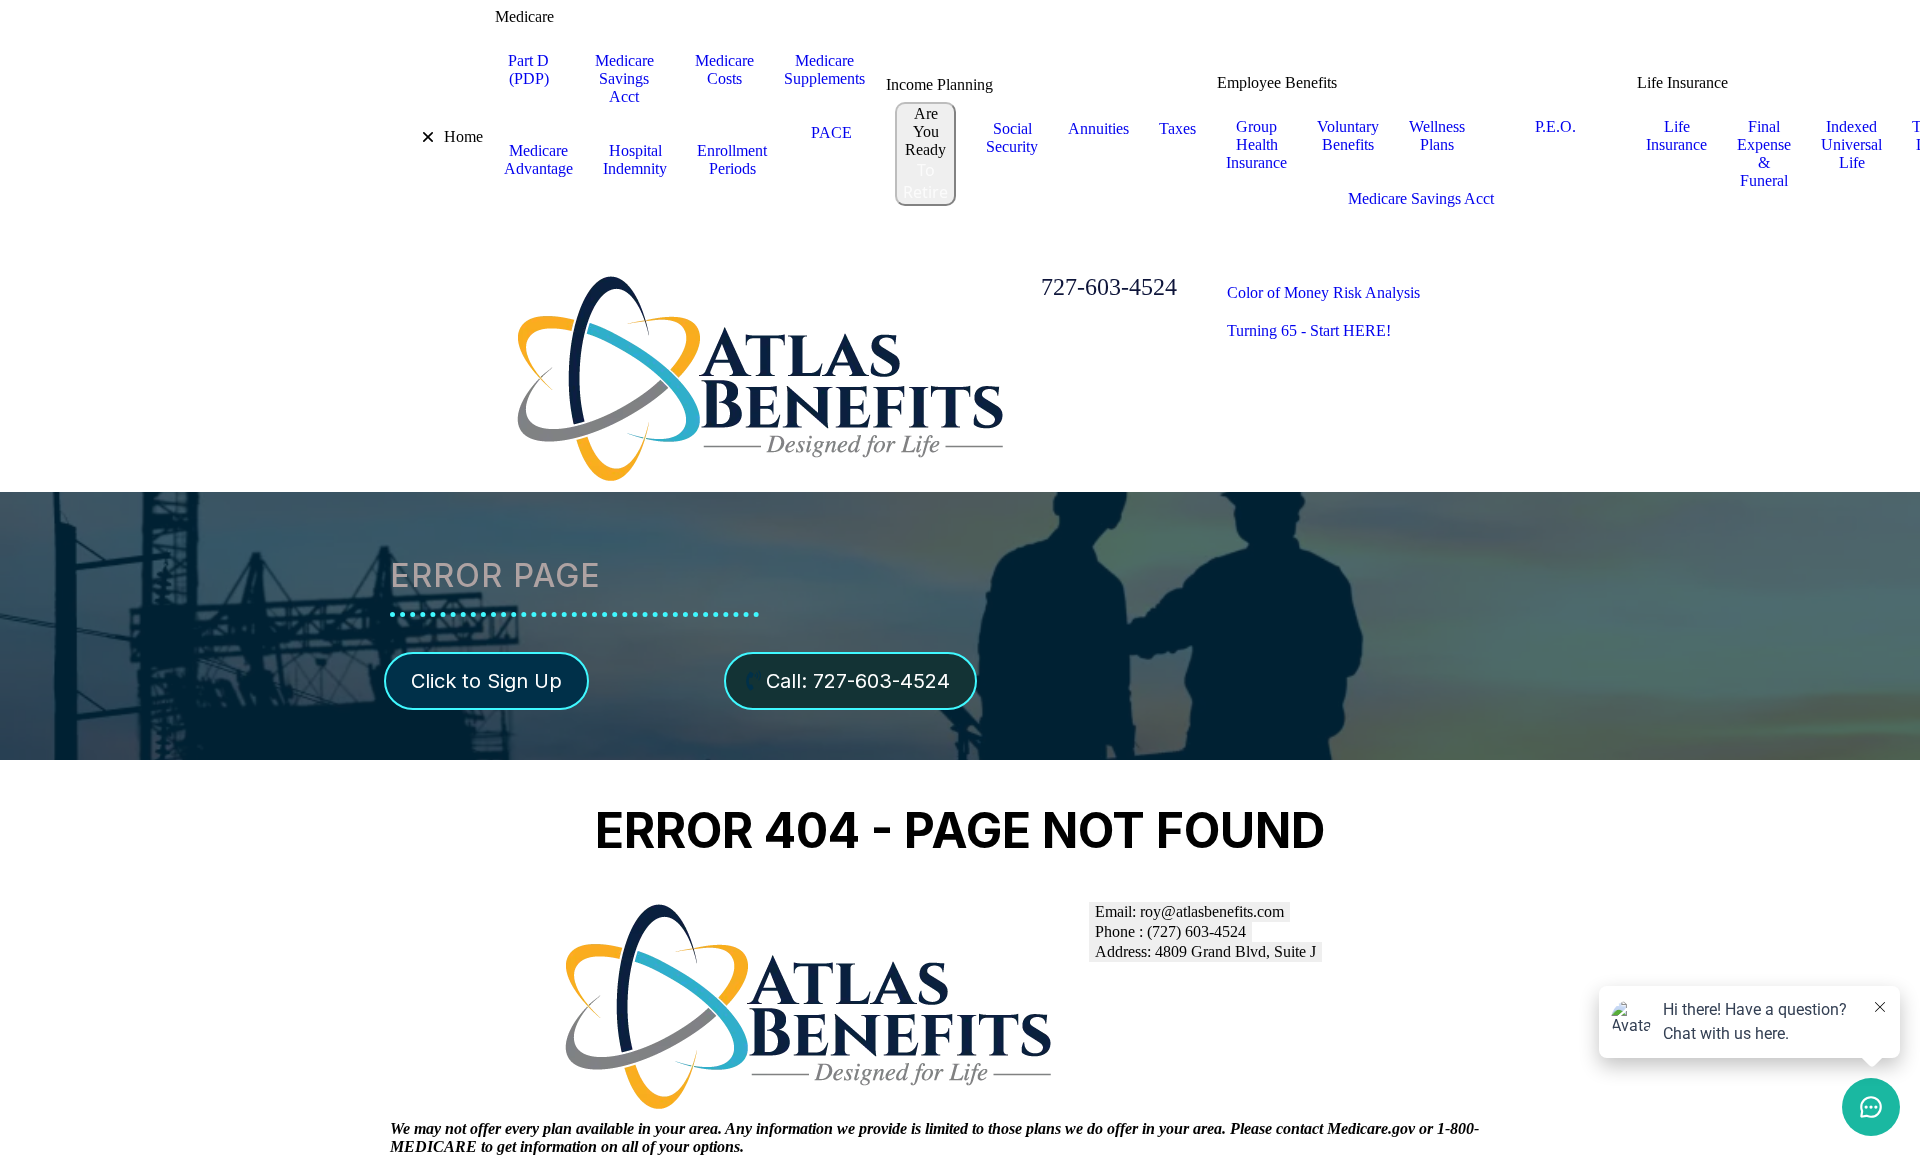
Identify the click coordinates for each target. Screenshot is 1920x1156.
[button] (414, 137)
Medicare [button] (524, 16)
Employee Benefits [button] (1277, 82)
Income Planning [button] (939, 84)
